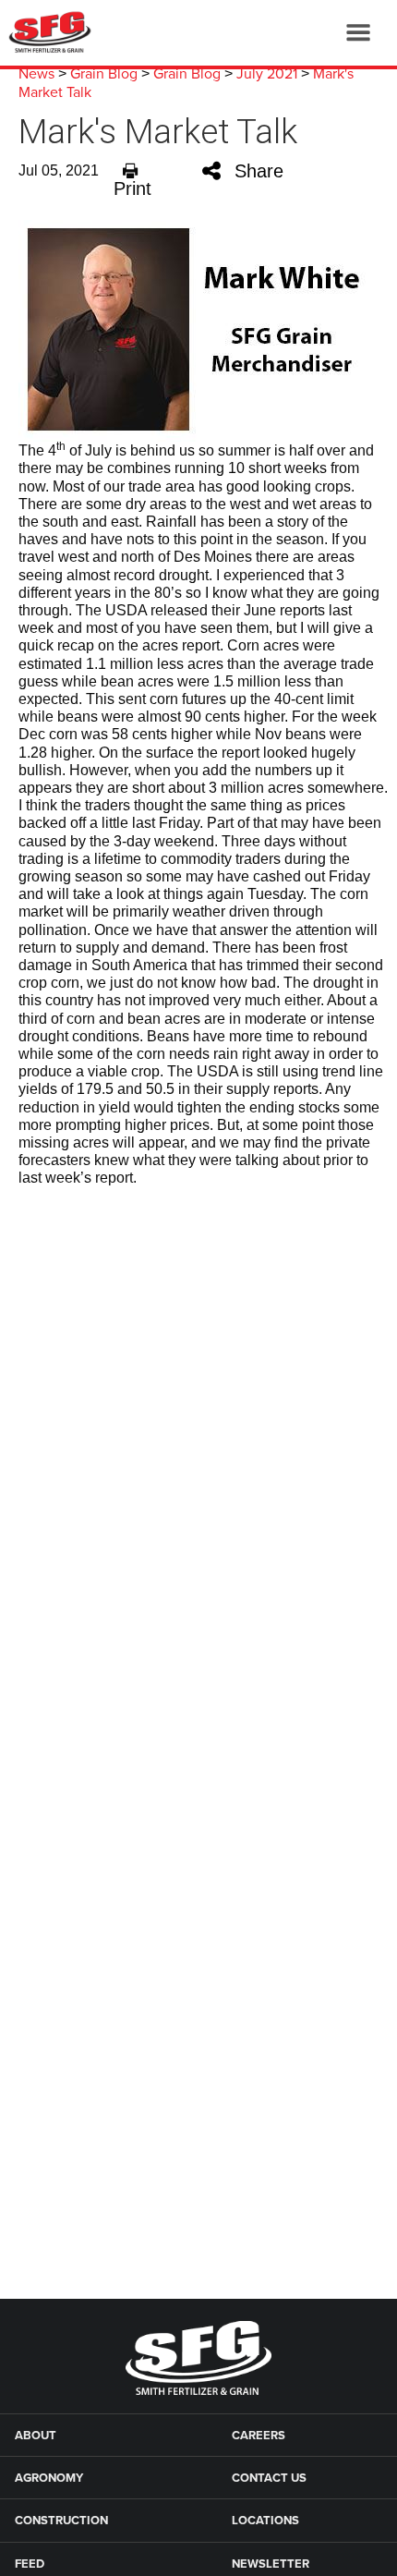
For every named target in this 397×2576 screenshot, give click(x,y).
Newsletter (271, 2564)
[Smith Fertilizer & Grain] (46, 32)
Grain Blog (104, 74)
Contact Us (269, 2478)
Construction (61, 2521)
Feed (30, 2564)
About (36, 2436)
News (36, 74)
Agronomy (49, 2478)
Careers (259, 2436)
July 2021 (267, 74)
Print (132, 188)
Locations (265, 2521)
